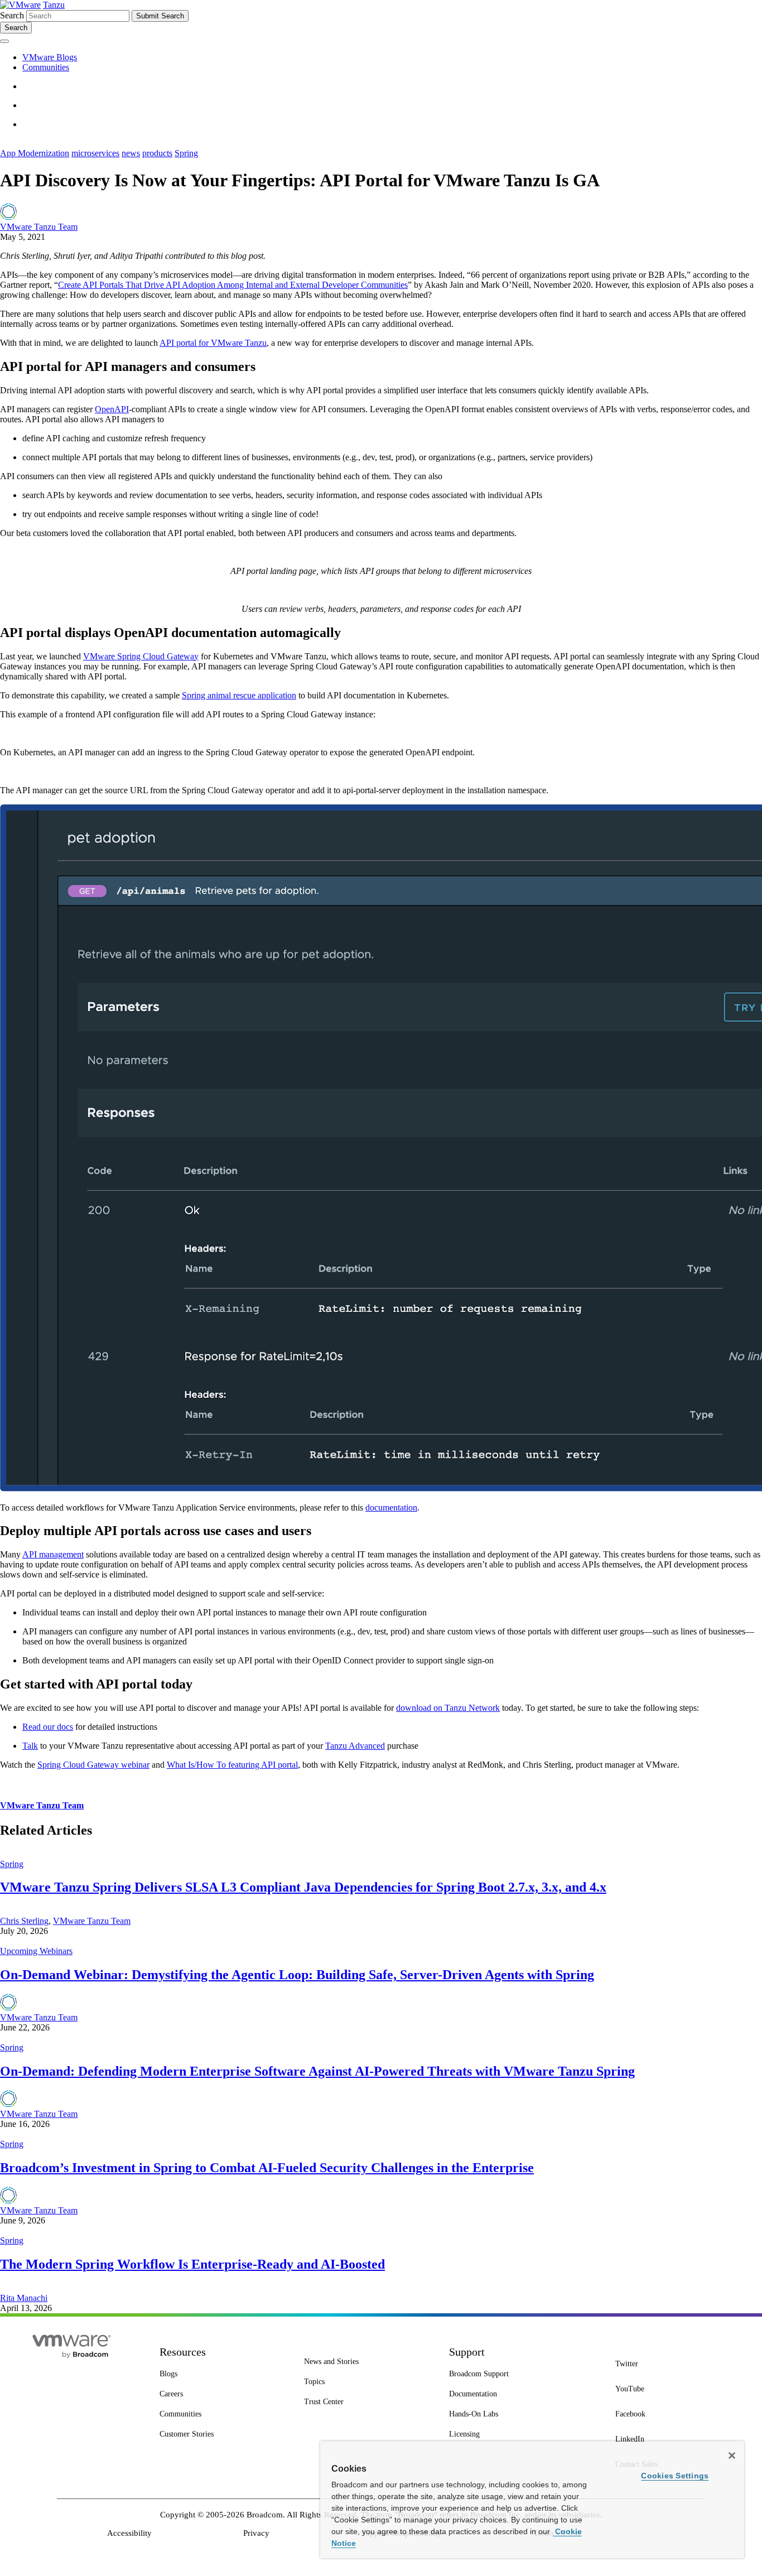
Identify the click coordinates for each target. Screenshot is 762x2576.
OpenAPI (112, 409)
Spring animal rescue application (239, 695)
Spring (186, 153)
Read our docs (48, 1727)
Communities (46, 67)
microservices (95, 153)
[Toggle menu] (4, 41)
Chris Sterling (24, 1921)
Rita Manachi (24, 2298)
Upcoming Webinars (36, 1951)
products (157, 153)
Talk (30, 1746)
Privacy (256, 2533)
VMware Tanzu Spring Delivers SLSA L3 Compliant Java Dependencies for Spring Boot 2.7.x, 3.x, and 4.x (303, 1887)
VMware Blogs (50, 57)
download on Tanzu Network (448, 1708)
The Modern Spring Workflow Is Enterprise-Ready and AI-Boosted (192, 2264)
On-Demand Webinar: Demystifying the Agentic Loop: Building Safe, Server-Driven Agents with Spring (297, 1975)
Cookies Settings (675, 2476)
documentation (391, 1508)
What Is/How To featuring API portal (232, 1765)
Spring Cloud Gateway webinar (93, 1765)
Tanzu (54, 5)
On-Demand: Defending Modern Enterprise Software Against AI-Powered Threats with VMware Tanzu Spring (317, 2071)
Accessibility (129, 2533)
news (131, 153)
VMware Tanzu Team (39, 227)
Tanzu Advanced (355, 1746)
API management (53, 1554)
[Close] (732, 2456)
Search (12, 15)
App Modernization (35, 153)
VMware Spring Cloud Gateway (141, 656)
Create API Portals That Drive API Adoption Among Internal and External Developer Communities (233, 285)
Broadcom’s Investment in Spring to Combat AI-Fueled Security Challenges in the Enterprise (267, 2168)
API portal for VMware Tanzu (213, 343)
